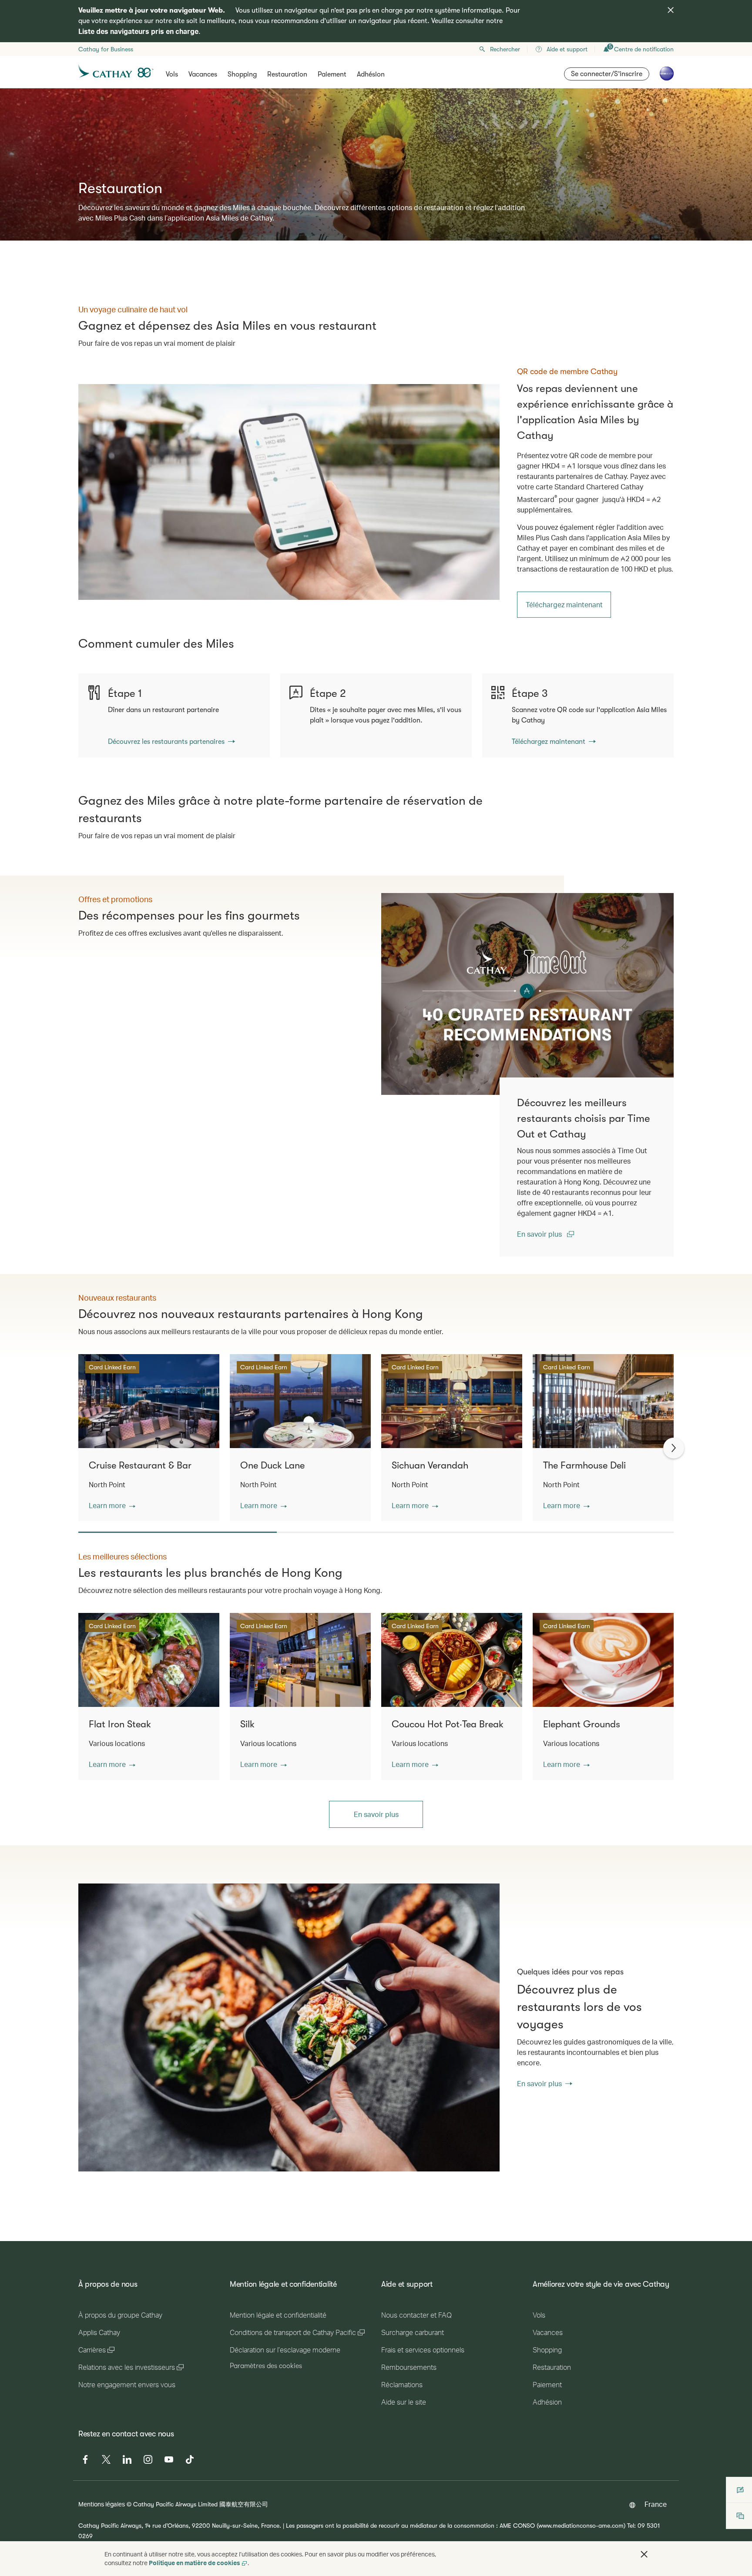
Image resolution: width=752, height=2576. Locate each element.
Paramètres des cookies (266, 2366)
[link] (289, 492)
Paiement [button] (332, 74)
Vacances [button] (203, 74)
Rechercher (505, 49)
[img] (671, 10)
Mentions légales (102, 2504)
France (656, 2504)
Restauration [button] (287, 74)
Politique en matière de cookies (195, 2563)
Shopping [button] (242, 74)
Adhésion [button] (371, 74)
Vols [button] (172, 74)
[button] (112, 1505)
